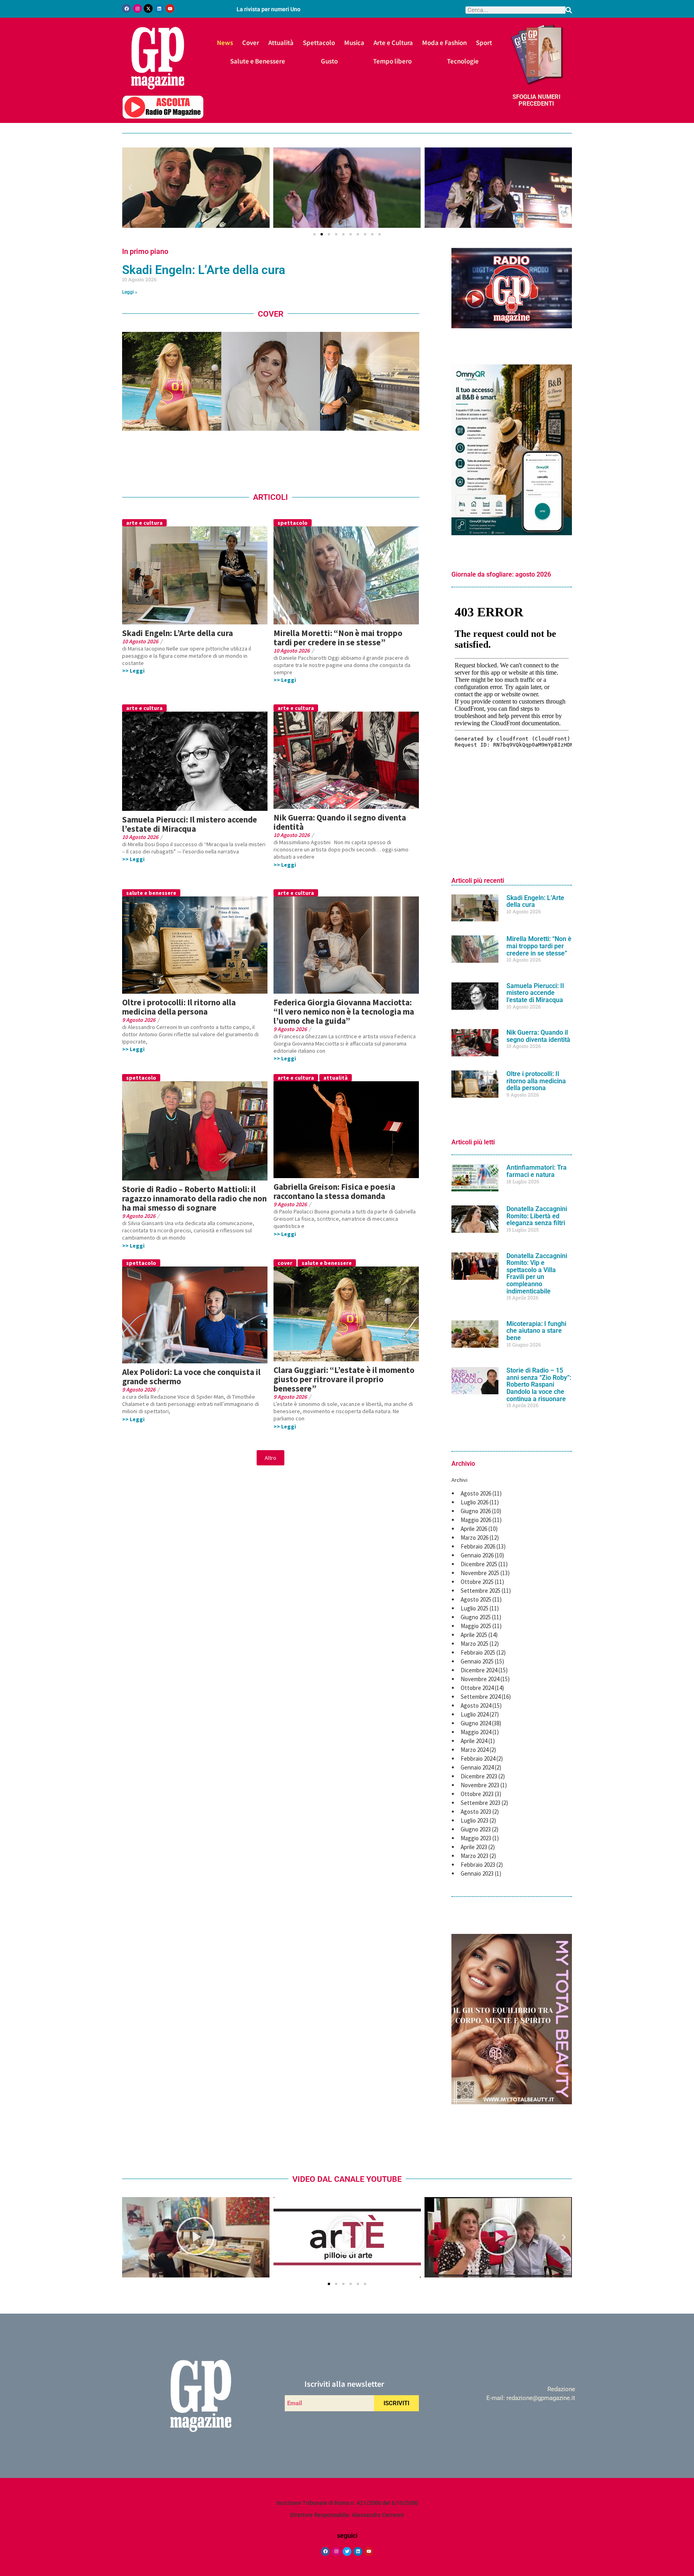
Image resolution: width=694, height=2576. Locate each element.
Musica (354, 42)
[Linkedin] (159, 8)
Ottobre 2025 (477, 1582)
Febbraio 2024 (478, 1759)
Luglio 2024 (475, 1714)
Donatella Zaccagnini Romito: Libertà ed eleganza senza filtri (537, 1216)
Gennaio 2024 (477, 1767)
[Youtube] (170, 8)
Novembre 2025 (480, 1573)
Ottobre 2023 (477, 1794)
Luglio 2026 (475, 1502)
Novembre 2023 (480, 1785)
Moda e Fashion (444, 42)
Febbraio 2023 (478, 1865)
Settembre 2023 (481, 1803)
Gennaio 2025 (477, 1661)
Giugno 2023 (476, 1829)
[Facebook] (127, 8)
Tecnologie (463, 61)
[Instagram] (137, 8)
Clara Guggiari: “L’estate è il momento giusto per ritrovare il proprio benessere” (344, 1379)
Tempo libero (392, 61)
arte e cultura (144, 523)
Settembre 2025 (481, 1591)
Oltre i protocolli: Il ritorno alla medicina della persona (179, 1007)
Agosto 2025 (476, 1599)
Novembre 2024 (480, 1679)
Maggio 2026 (476, 1520)
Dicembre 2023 (479, 1776)
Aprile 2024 (474, 1741)
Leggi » (130, 292)
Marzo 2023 (475, 1856)
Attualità (281, 42)
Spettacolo (319, 42)
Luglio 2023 (475, 1820)
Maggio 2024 (476, 1732)
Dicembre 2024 (479, 1670)
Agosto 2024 (476, 1705)
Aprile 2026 (474, 1529)
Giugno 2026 (476, 1511)
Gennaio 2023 (477, 1873)
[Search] (569, 10)
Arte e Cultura (393, 42)
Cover (251, 42)
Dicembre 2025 (479, 1564)
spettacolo (293, 523)
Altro (270, 1458)
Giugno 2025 (476, 1617)
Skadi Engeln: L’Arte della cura (204, 270)
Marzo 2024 (475, 1750)
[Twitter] (347, 2551)
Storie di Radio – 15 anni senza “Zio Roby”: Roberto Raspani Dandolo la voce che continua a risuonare (539, 1384)
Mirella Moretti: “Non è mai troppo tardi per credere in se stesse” (338, 638)
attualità (336, 1078)
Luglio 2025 (475, 1608)
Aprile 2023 (474, 1847)
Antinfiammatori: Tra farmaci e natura (537, 1171)
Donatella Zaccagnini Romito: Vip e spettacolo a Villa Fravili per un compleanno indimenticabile (537, 1274)
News (225, 42)
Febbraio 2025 (478, 1652)
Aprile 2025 (474, 1635)
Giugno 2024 (476, 1723)
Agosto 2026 (476, 1493)
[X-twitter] (148, 8)
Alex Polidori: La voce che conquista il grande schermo (191, 1377)
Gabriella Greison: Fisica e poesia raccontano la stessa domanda (334, 1191)
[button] (130, 188)
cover (285, 1263)
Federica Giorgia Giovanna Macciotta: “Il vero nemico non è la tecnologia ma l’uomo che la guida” (344, 1012)
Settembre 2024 (481, 1697)
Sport (484, 42)
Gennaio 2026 (477, 1555)
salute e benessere (151, 893)
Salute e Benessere (258, 61)
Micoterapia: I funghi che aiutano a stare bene (536, 1331)
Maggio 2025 (476, 1626)
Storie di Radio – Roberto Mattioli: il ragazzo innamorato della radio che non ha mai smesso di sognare (194, 1198)
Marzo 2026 (475, 1538)
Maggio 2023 (476, 1838)
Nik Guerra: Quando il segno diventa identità (340, 822)
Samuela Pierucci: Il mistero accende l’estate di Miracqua (190, 824)
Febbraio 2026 (478, 1546)
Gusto (329, 61)
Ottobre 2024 (477, 1688)
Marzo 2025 (475, 1644)
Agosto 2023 (476, 1812)
